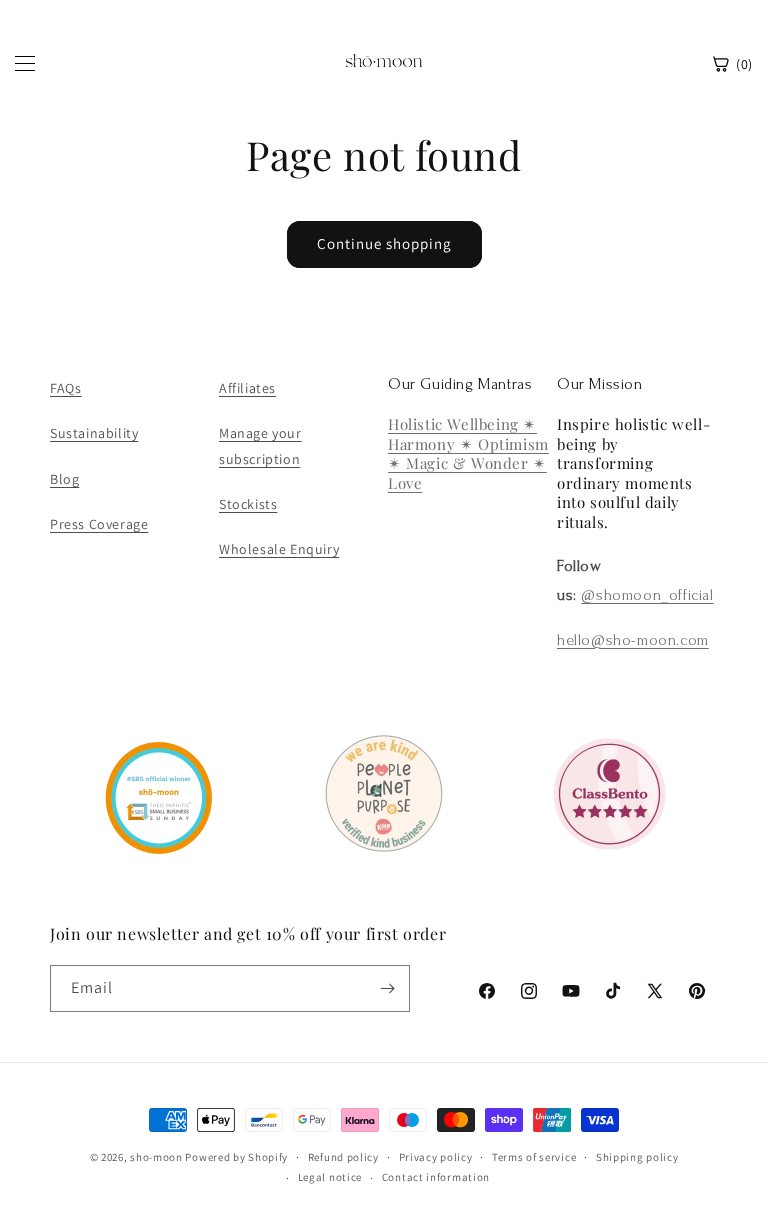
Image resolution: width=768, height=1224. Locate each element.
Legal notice (330, 1177)
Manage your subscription (260, 445)
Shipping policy (637, 1157)
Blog (64, 479)
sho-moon (156, 1157)
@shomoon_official (647, 595)
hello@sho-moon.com (633, 640)
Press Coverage (99, 524)
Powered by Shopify (236, 1157)
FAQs (65, 388)
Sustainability (94, 433)
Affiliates (247, 388)
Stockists (248, 504)
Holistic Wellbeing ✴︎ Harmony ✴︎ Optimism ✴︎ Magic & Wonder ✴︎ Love (468, 453)
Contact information (436, 1177)
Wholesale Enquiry (279, 549)
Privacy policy (436, 1157)
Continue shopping (384, 243)
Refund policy (343, 1157)
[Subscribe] (387, 988)
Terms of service (534, 1157)
